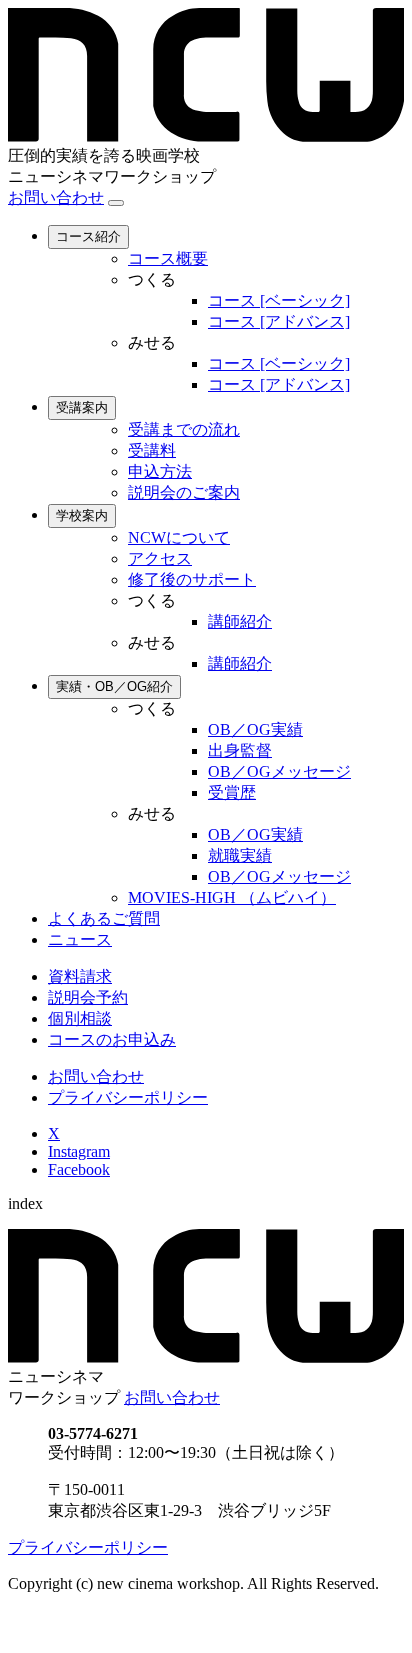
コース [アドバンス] (279, 321)
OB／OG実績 (255, 729)
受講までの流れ (184, 429)
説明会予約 (88, 997)
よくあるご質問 (104, 918)
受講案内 (82, 407)
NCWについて (179, 537)
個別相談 (80, 1018)
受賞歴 (232, 792)
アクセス (160, 558)
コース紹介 (88, 236)
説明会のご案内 (184, 492)
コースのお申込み (112, 1039)
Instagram (79, 1151)
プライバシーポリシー (128, 1097)
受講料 (152, 450)
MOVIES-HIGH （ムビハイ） (232, 897)
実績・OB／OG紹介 (114, 686)
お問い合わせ (56, 197)
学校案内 (82, 515)
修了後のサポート (192, 579)
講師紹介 (240, 621)
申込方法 (160, 471)
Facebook (79, 1169)
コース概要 (168, 258)
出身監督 (240, 750)
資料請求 (80, 976)
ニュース (80, 939)
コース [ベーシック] (279, 300)
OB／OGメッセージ (279, 771)
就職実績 (240, 855)
